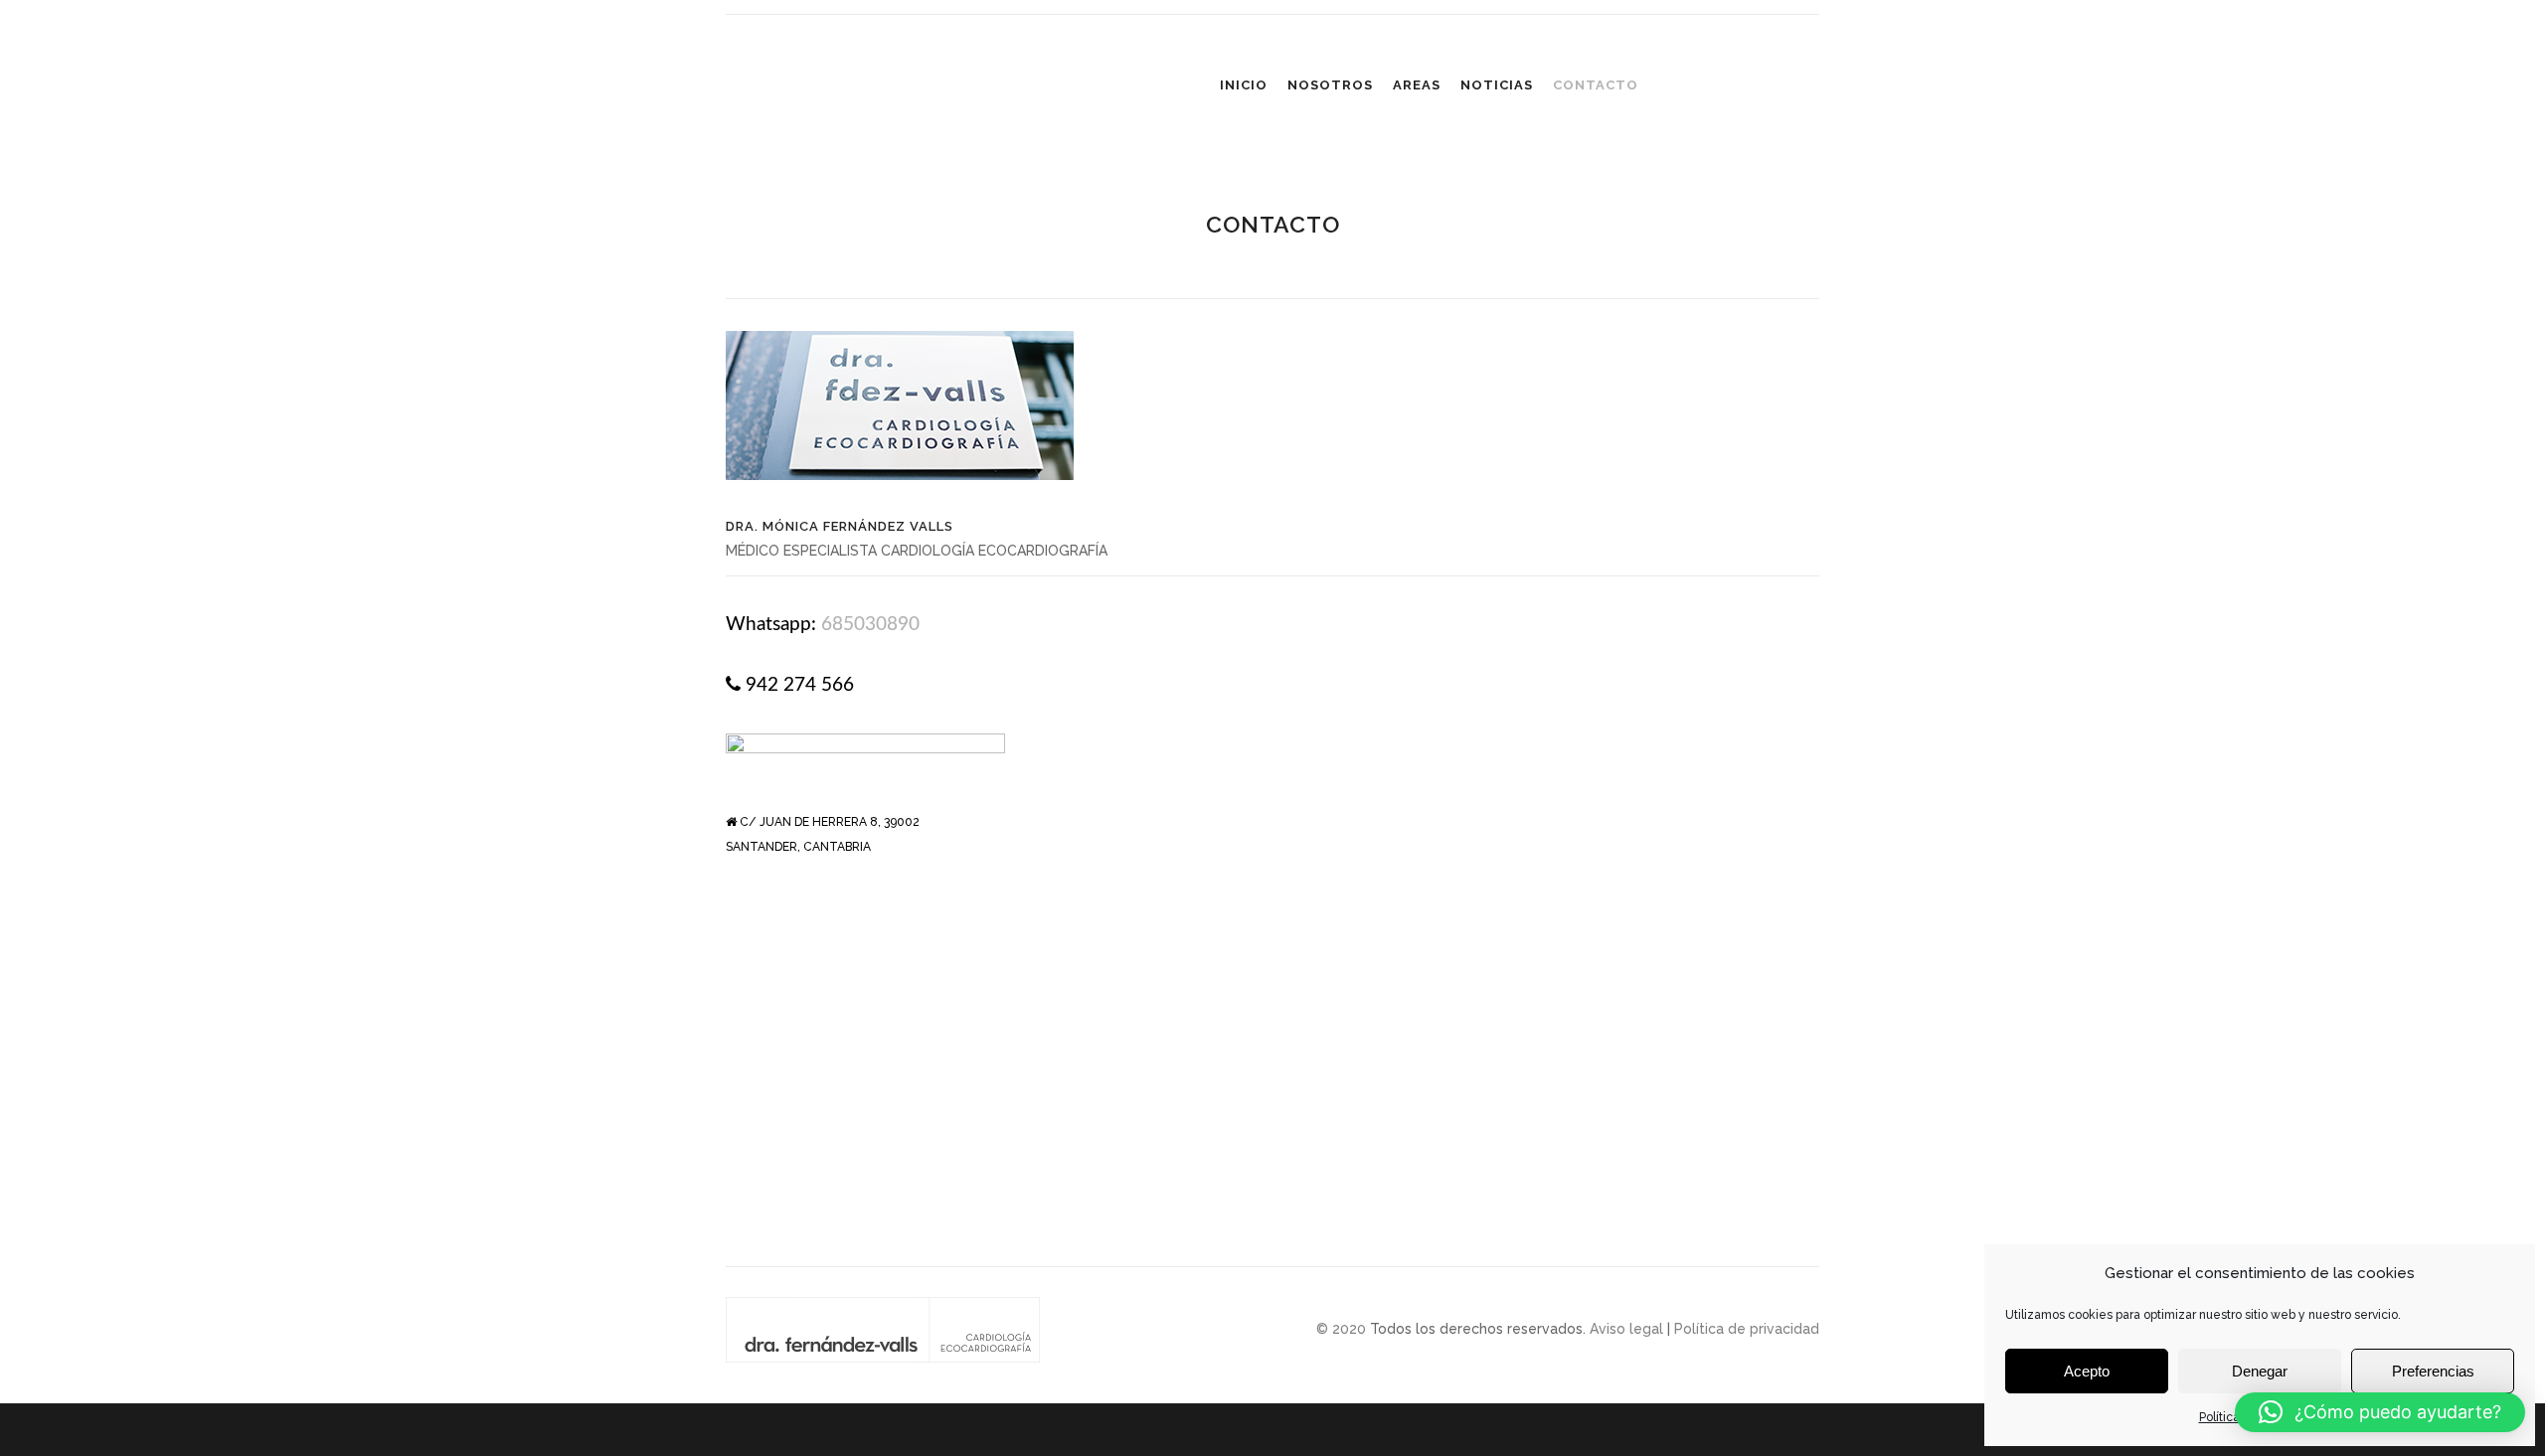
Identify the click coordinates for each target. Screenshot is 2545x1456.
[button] (2380, 1412)
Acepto (2087, 1371)
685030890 (870, 625)
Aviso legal (1626, 1329)
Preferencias (2433, 1371)
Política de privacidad (1747, 1329)
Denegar (2260, 1371)
